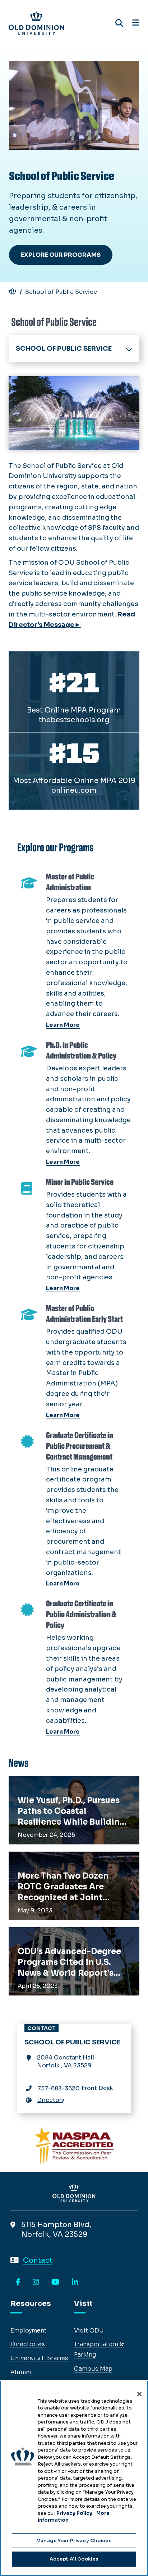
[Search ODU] (119, 23)
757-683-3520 (59, 2088)
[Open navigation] (136, 23)
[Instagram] (36, 2283)
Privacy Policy (74, 2513)
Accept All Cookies (74, 2559)
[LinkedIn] (75, 2283)
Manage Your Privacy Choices (74, 2541)
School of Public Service (64, 349)
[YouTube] (55, 2283)
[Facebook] (18, 2283)
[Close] (139, 2394)
